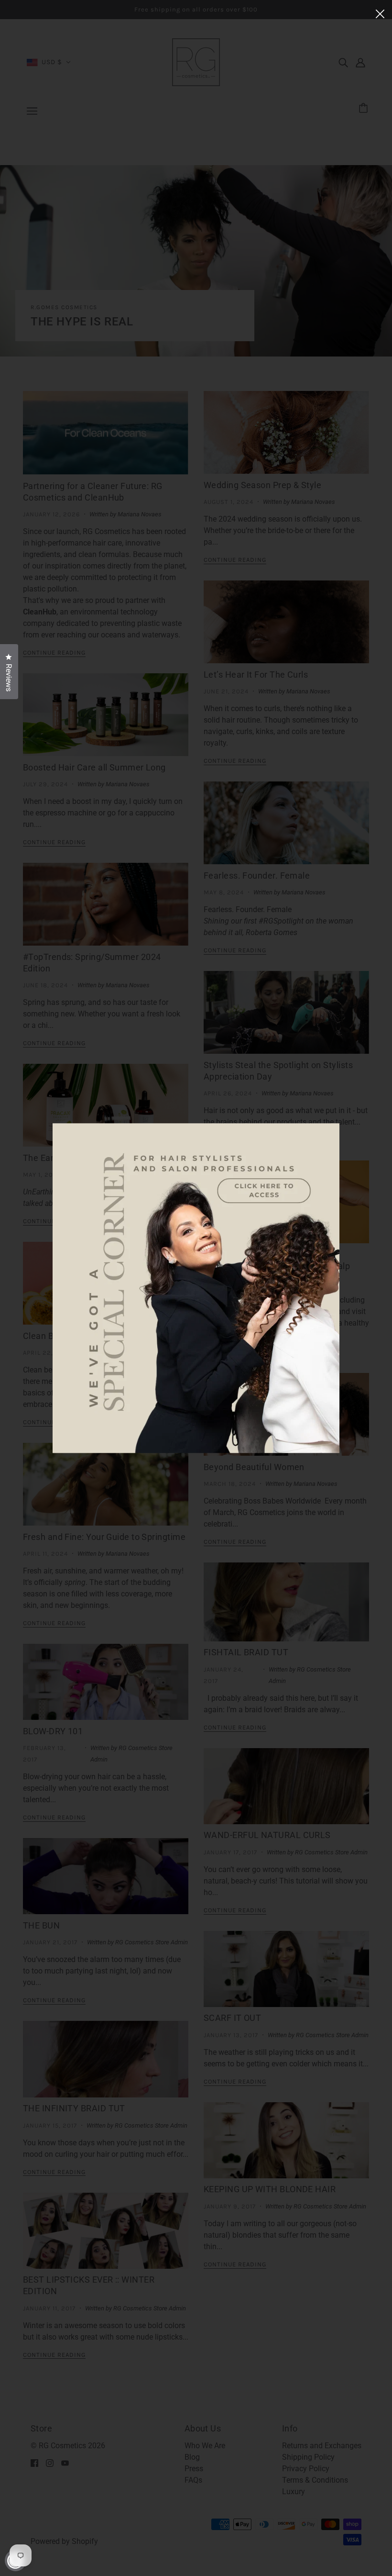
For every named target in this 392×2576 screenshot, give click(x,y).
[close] (380, 13)
